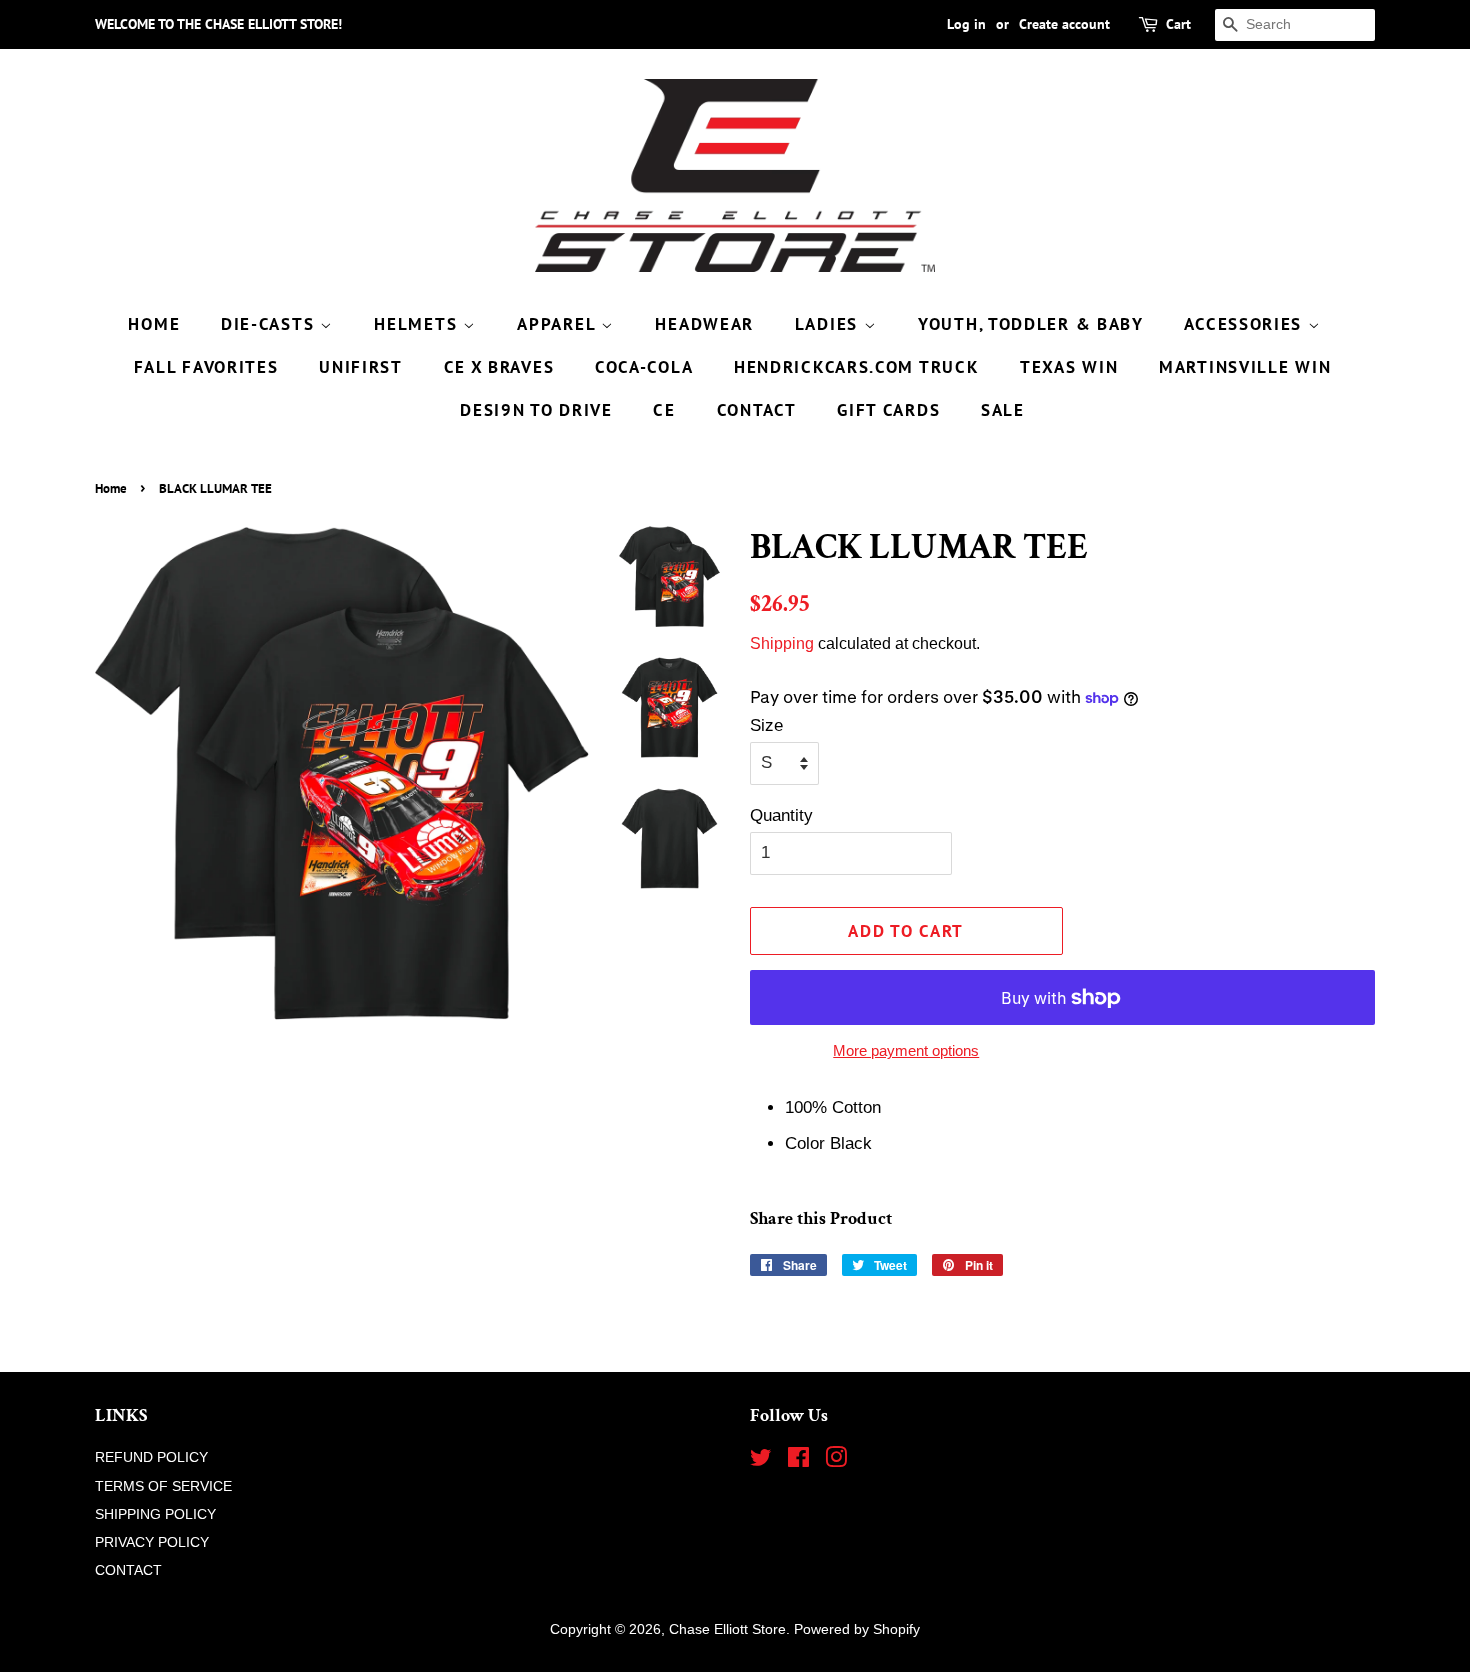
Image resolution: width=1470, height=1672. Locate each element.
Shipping (782, 643)
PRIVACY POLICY (152, 1542)
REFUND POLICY (151, 1457)
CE (664, 410)
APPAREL (559, 324)
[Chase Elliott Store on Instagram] (836, 1461)
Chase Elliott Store (727, 1629)
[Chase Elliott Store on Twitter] (761, 1461)
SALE (1003, 410)
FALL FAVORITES (206, 367)
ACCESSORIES (1245, 324)
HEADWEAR (704, 324)
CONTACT (757, 410)
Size (766, 725)
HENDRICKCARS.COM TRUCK (856, 367)
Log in (966, 24)
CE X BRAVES (499, 367)
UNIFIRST (361, 367)
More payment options (906, 1050)
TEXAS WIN (1069, 367)
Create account (1064, 24)
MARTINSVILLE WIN (1245, 367)
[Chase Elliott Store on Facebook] (798, 1461)
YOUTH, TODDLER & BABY (1031, 324)
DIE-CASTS (270, 324)
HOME (154, 324)
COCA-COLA (644, 367)
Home (111, 488)
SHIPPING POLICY (155, 1514)
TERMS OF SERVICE (163, 1486)
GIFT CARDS (888, 410)
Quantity (781, 815)
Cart (1178, 24)
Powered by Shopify (857, 1629)
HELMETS (418, 324)
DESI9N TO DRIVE (536, 410)
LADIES (829, 324)
